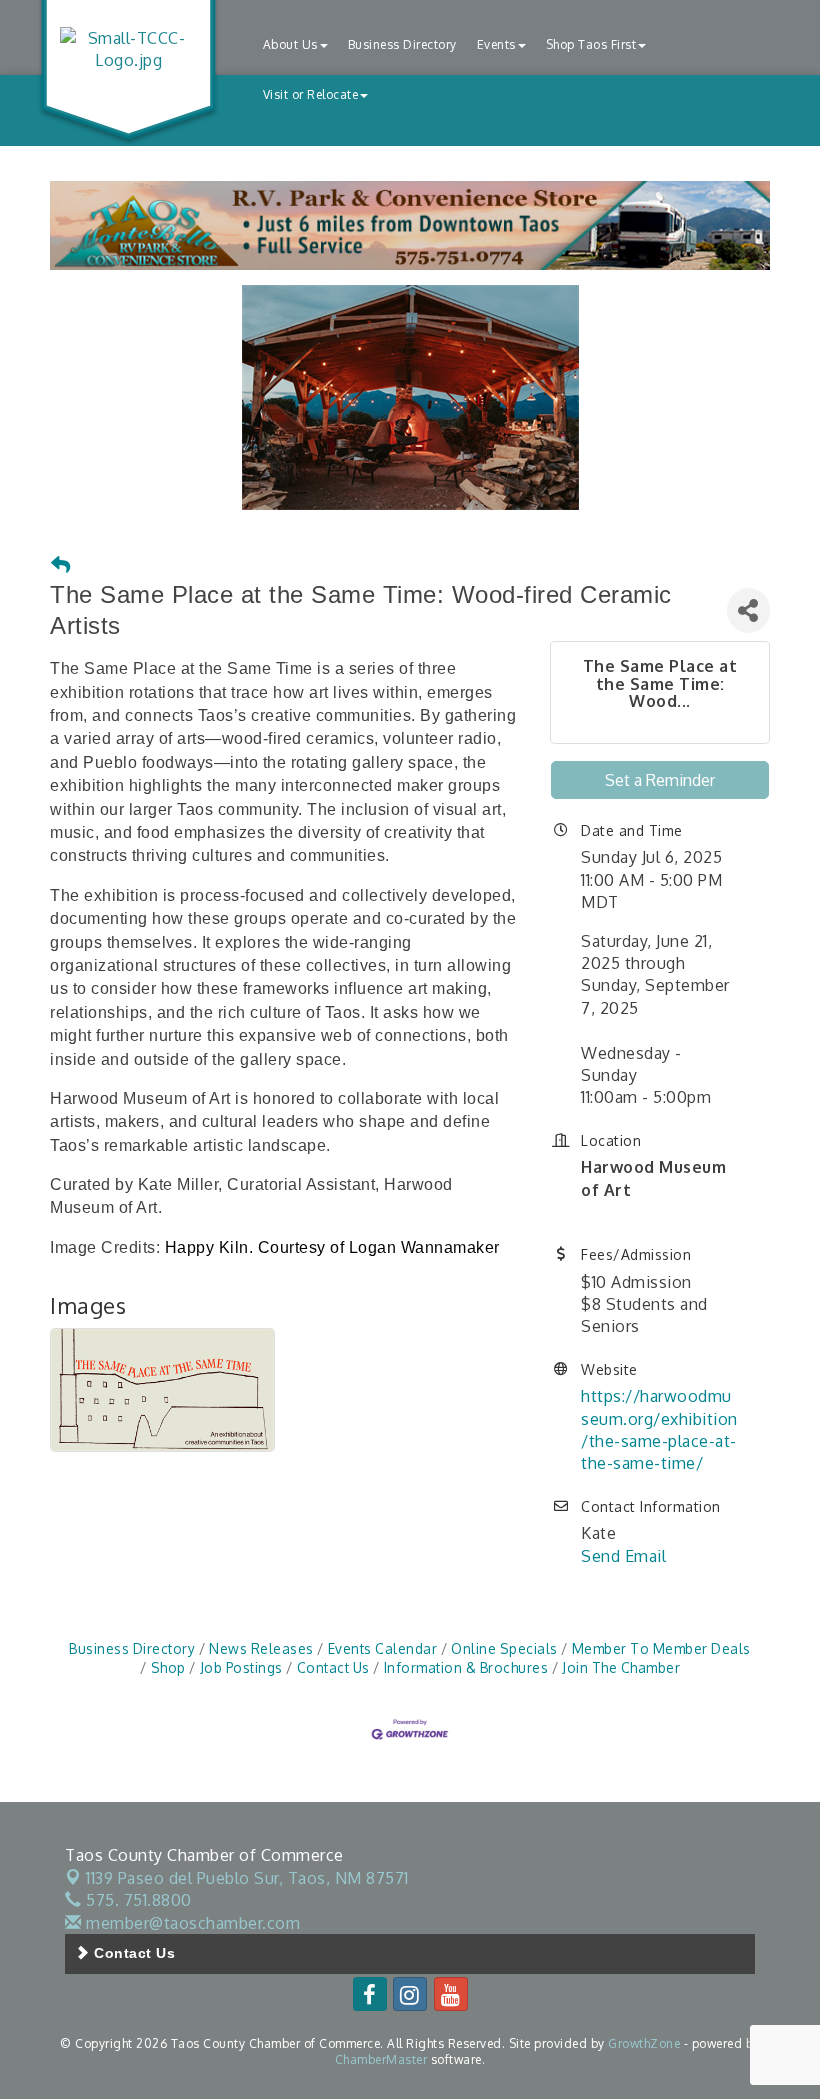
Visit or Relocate (311, 94)
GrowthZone (644, 2043)
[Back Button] (61, 565)
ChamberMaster (381, 2059)
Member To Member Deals (661, 1648)
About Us (290, 44)
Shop (168, 1667)
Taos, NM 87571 (247, 1878)
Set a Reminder (660, 780)
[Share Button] (748, 610)
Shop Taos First (591, 44)
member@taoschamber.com (191, 1923)
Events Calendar (382, 1648)
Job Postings (241, 1667)
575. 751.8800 (137, 1900)
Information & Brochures (466, 1667)
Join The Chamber (621, 1667)
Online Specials (504, 1648)
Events (496, 44)
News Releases (261, 1648)
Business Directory (402, 44)
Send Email (623, 1556)
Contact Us (333, 1667)
